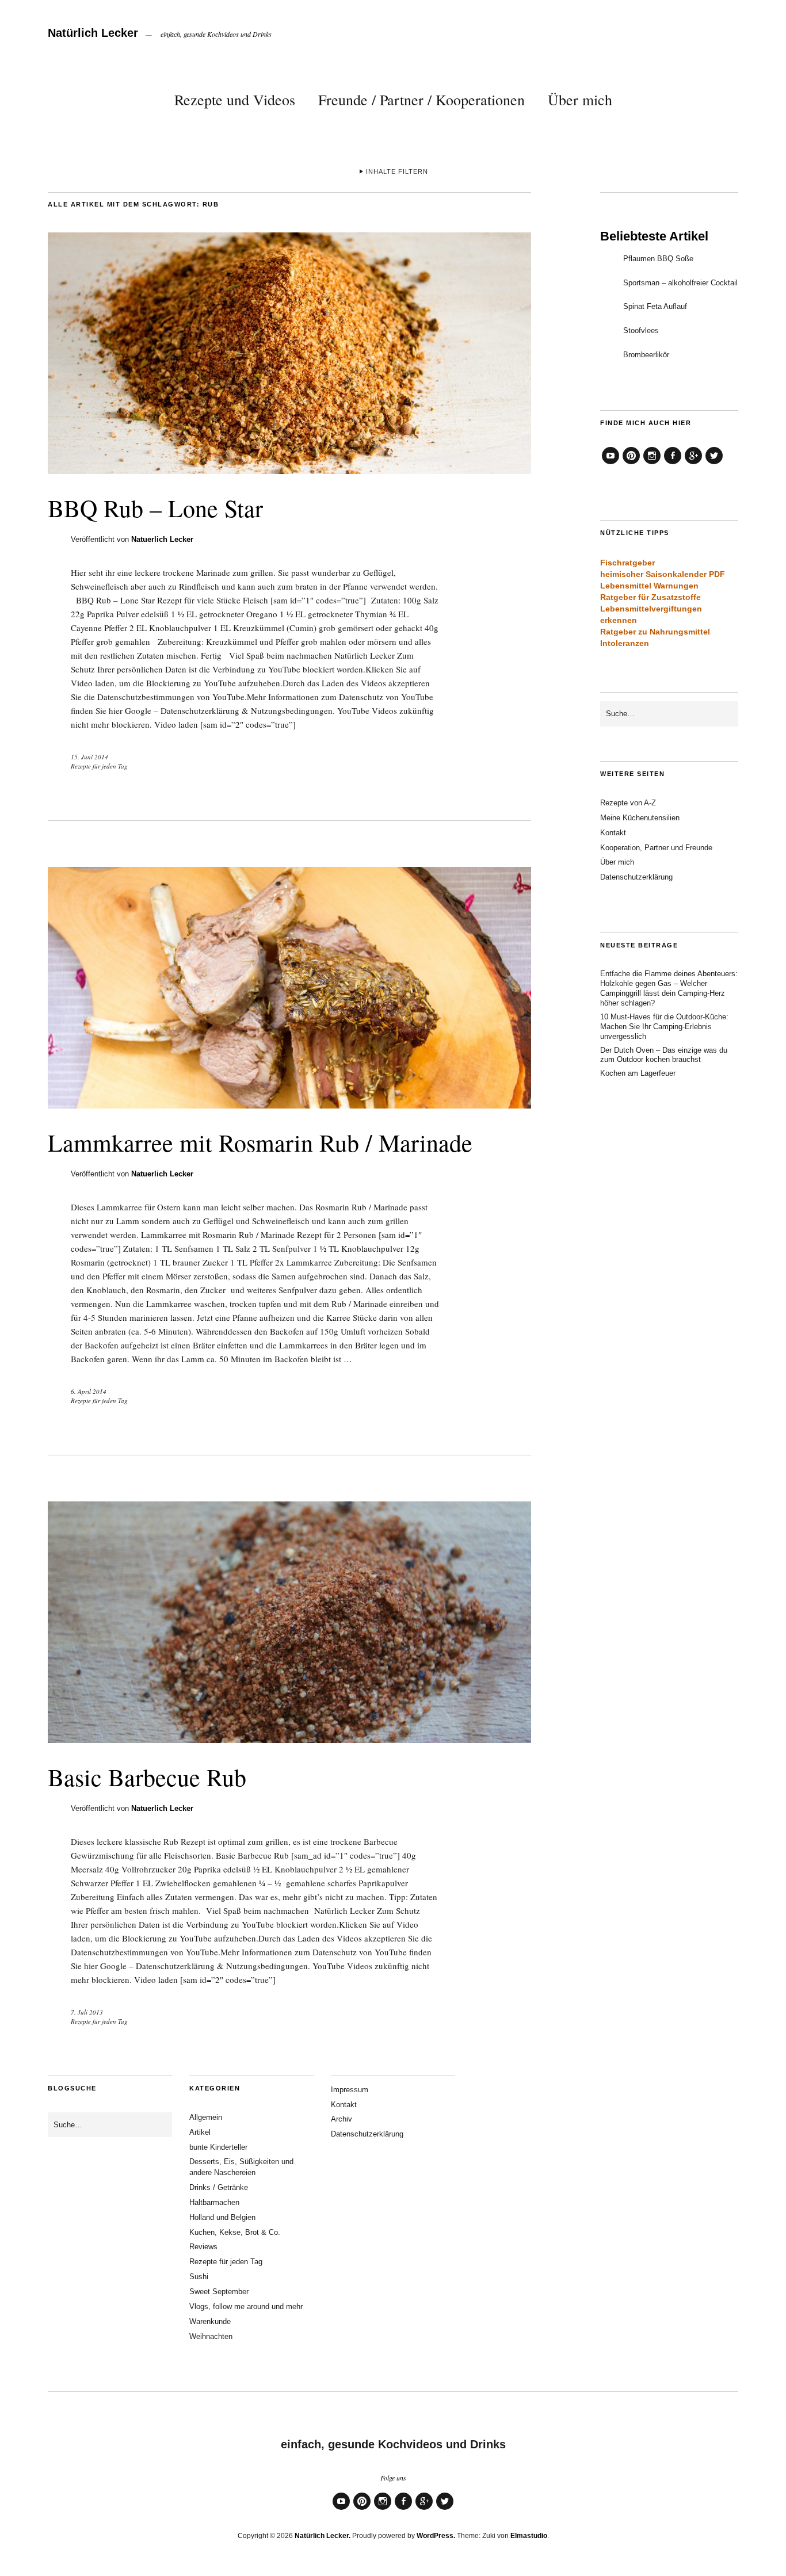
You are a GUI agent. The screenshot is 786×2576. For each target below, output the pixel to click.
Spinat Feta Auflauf (655, 306)
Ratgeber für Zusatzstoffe (650, 597)
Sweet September (219, 2292)
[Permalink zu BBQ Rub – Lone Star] (289, 470)
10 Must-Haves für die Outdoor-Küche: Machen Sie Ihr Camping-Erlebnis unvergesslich (664, 1027)
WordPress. (436, 2536)
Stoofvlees (641, 330)
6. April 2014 (89, 1391)
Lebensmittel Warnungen (649, 586)
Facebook (673, 464)
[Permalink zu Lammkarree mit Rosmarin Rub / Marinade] (289, 1105)
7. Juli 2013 (87, 2012)
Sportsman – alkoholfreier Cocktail (680, 283)
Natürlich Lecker (93, 33)
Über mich (580, 100)
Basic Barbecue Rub (147, 1777)
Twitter (714, 464)
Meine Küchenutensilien (640, 818)
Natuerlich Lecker (162, 539)
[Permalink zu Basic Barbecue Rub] (289, 1739)
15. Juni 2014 (89, 757)
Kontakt (613, 833)
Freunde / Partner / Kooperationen (421, 100)
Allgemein (206, 2117)
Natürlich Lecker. (323, 2536)
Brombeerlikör (646, 355)
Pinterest (631, 464)
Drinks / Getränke (219, 2187)
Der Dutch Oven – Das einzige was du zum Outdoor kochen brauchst (664, 1055)
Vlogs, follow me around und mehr (246, 2306)
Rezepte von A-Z (628, 803)
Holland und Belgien (222, 2217)
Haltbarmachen (214, 2202)
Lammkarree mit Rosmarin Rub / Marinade (260, 1142)
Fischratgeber (627, 563)
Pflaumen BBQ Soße (658, 259)
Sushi (199, 2277)
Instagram (652, 464)
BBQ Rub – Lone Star (155, 508)
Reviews (203, 2247)
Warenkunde (210, 2321)
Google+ (693, 464)
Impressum (350, 2090)
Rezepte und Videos (235, 100)
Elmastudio (529, 2536)
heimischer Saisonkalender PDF (663, 574)
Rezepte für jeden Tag (99, 766)
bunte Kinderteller (218, 2147)
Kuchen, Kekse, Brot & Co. (235, 2232)
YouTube (611, 464)
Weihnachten (211, 2336)
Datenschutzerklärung (636, 877)
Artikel (200, 2132)
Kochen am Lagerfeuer (638, 1073)
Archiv (342, 2119)
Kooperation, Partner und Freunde (656, 848)
